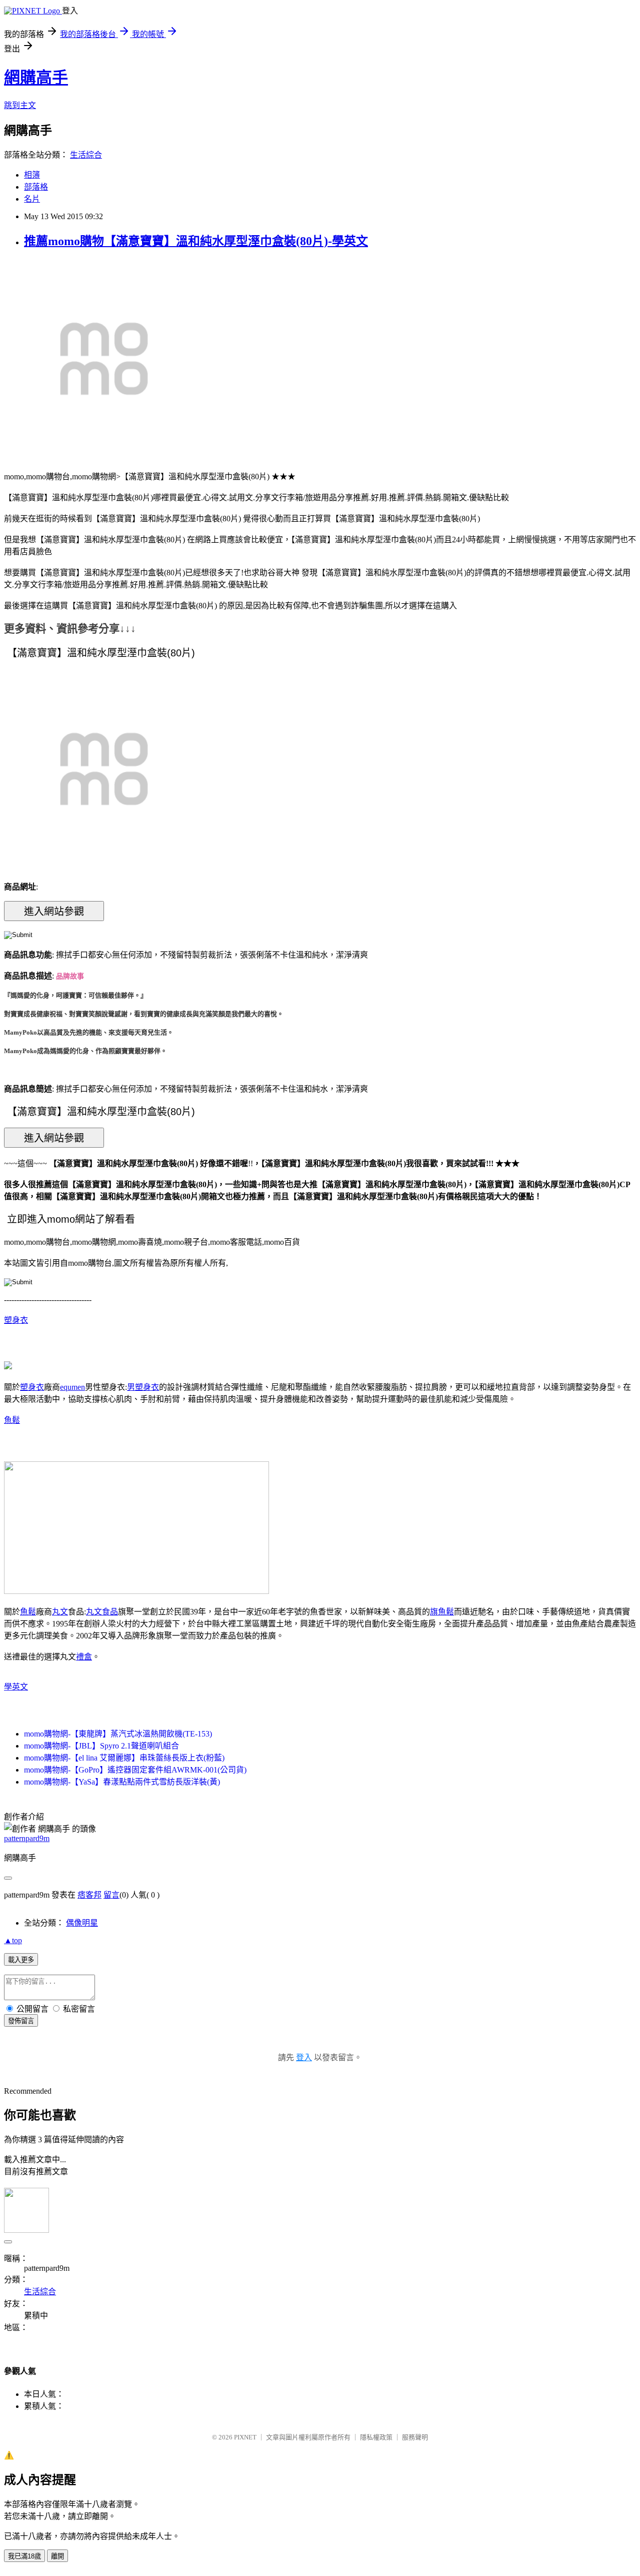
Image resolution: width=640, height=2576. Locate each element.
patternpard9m (27, 1838)
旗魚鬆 (442, 1612)
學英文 (16, 1687)
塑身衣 (16, 1320)
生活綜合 (86, 155)
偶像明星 (82, 1923)
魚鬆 (12, 1420)
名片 (32, 199)
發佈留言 (21, 2021)
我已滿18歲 (24, 2556)
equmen (72, 1387)
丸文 (60, 1612)
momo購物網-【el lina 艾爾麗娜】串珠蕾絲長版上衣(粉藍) (124, 1758)
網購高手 (36, 78)
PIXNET (245, 2437)
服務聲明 (415, 2437)
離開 (57, 2556)
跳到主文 (20, 105)
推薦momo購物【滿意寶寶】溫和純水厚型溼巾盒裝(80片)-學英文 (196, 241)
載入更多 (21, 1960)
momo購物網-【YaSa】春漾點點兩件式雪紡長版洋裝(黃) (122, 1782)
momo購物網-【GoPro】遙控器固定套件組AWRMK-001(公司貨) (135, 1770)
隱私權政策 (376, 2437)
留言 (111, 1895)
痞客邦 (89, 1895)
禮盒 (84, 1657)
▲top (13, 1940)
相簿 (32, 175)
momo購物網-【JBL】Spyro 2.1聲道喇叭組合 (101, 1746)
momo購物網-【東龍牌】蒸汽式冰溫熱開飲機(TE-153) (118, 1734)
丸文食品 (102, 1612)
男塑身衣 (143, 1387)
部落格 (36, 187)
